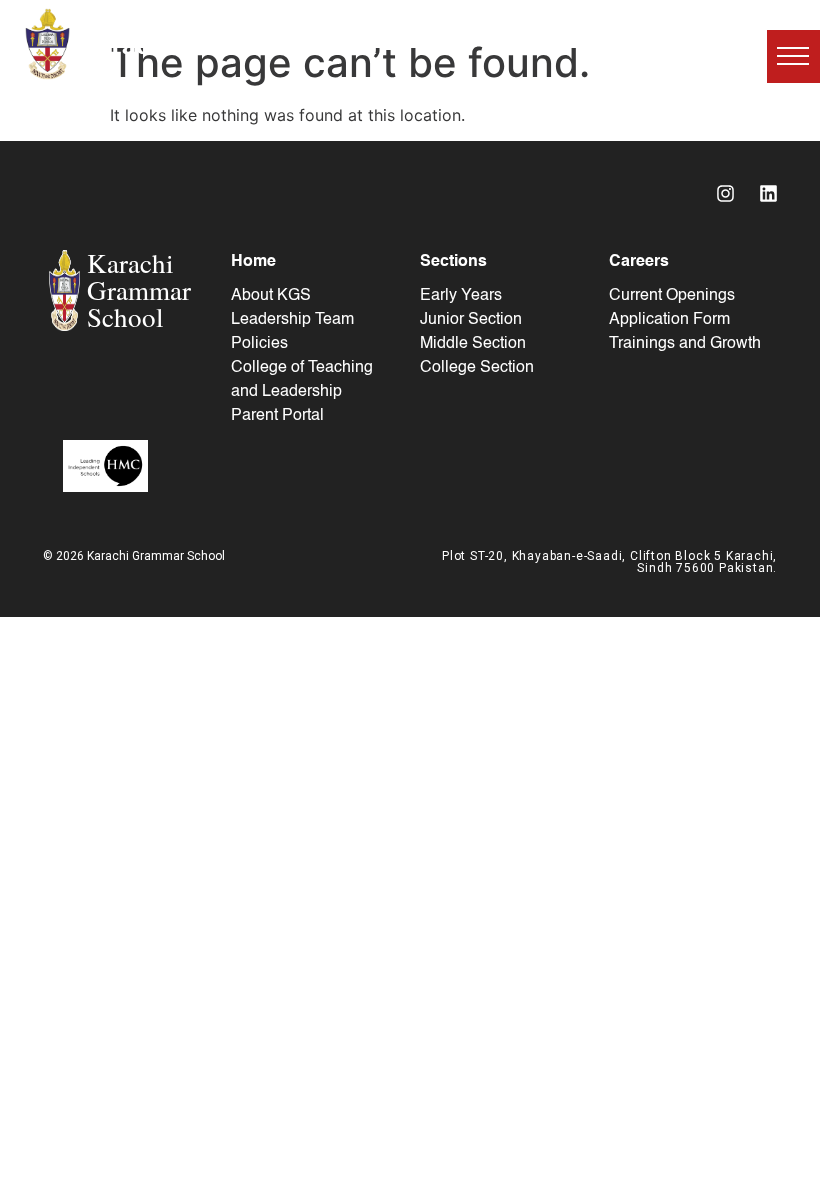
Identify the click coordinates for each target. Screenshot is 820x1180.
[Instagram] (725, 193)
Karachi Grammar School (226, 43)
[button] (793, 56)
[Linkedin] (768, 193)
